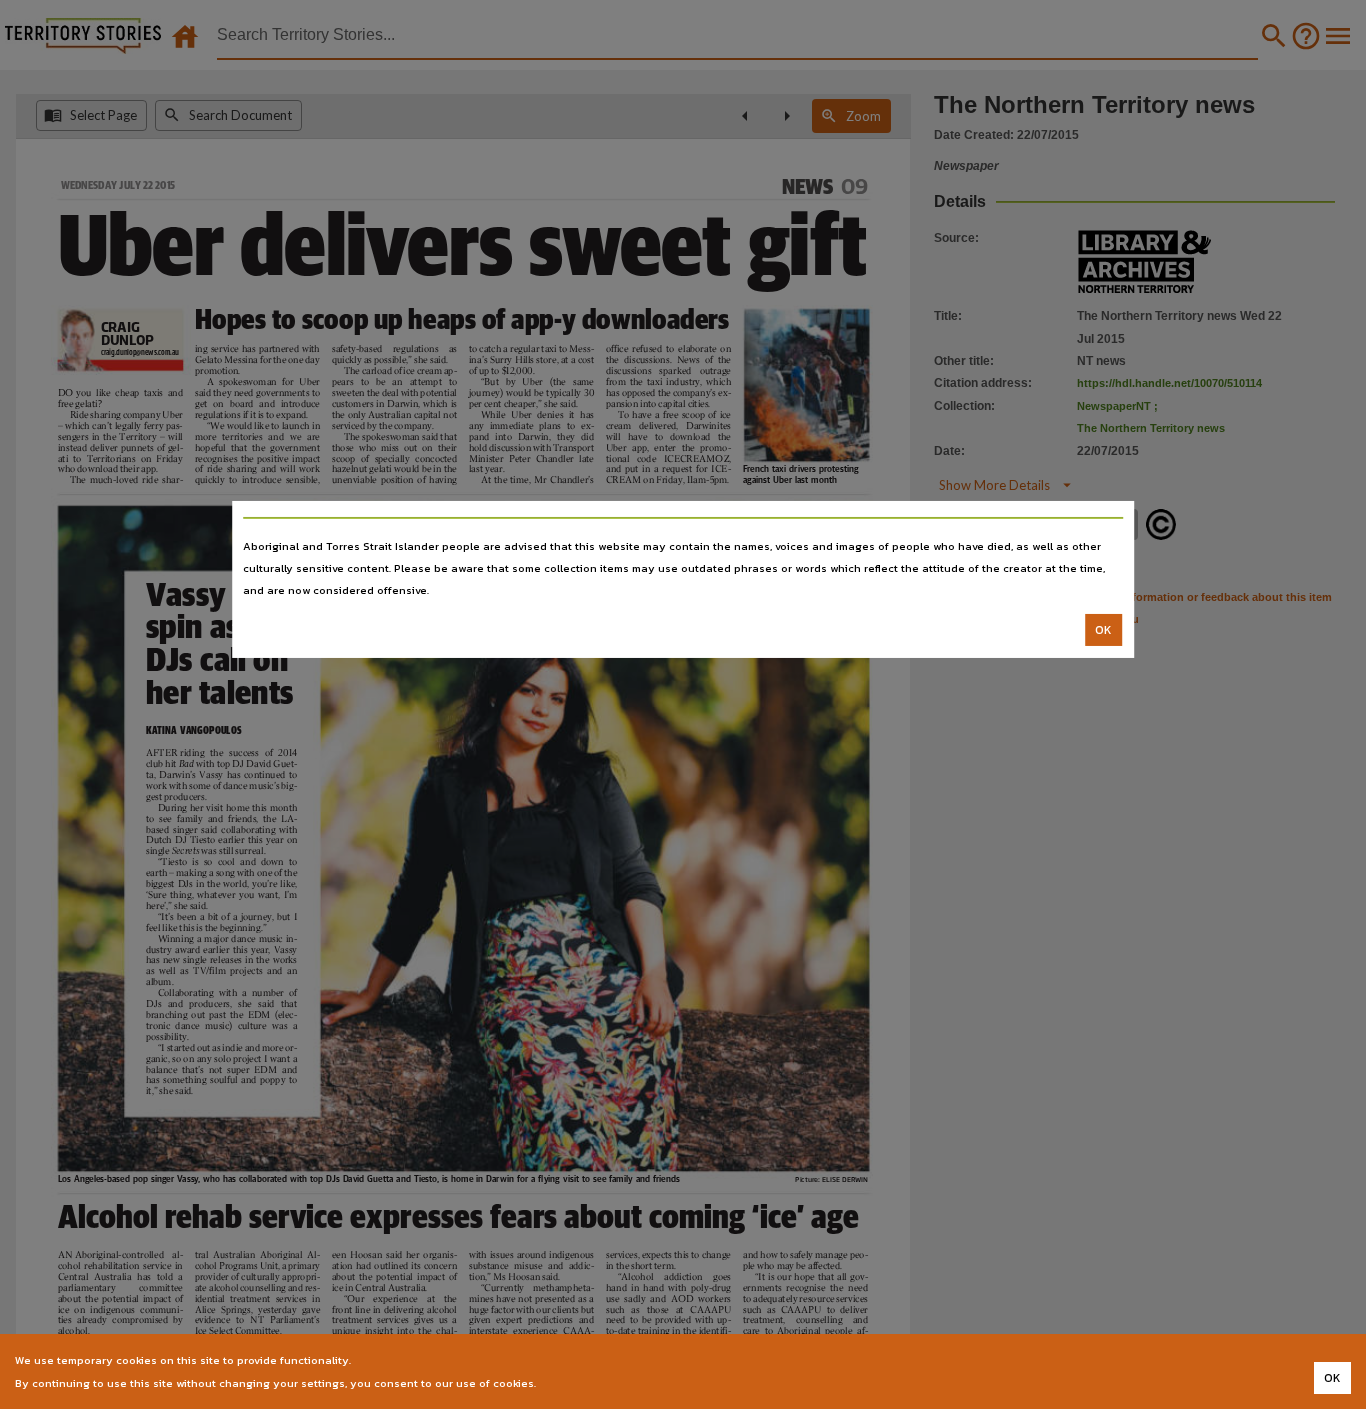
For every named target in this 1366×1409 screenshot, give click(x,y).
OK (1103, 630)
